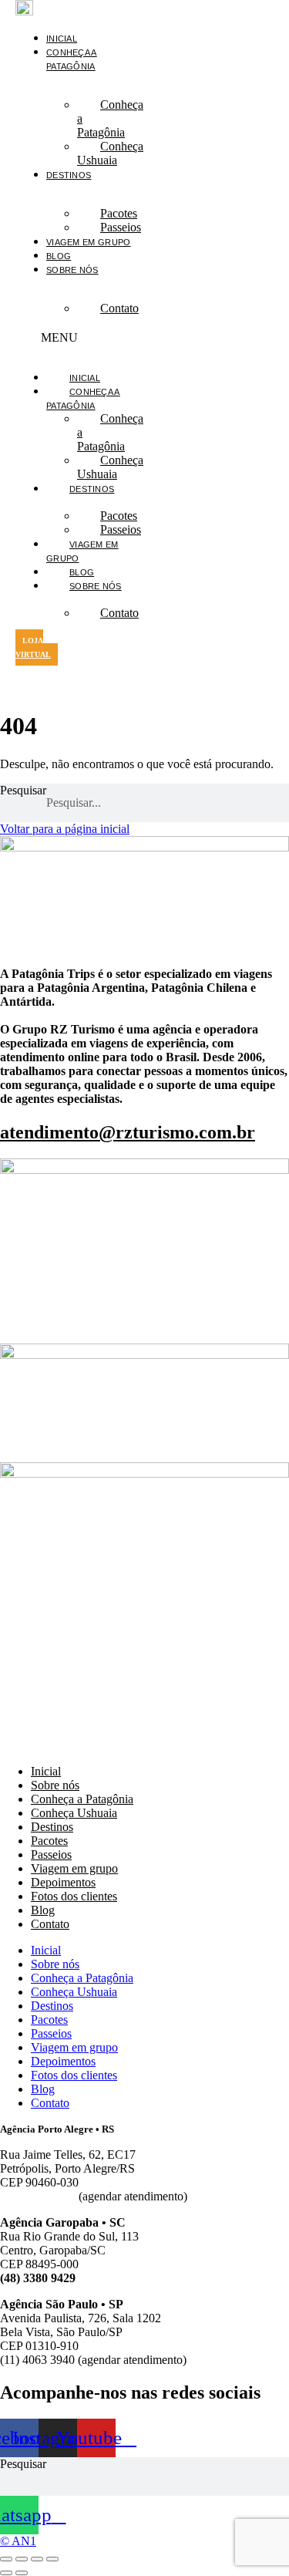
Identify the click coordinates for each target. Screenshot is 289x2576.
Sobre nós (72, 270)
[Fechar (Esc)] (52, 2559)
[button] (79, 338)
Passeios (121, 227)
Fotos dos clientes (74, 1896)
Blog (59, 256)
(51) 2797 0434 (38, 2196)
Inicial (62, 39)
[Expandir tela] (22, 2559)
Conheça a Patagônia (110, 118)
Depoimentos (63, 1882)
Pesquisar (23, 790)
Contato (119, 308)
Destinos (69, 175)
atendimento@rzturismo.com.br (128, 1132)
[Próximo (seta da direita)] (22, 2573)
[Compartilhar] (37, 2559)
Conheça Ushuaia (110, 153)
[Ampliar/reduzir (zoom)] (6, 2559)
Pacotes (49, 1841)
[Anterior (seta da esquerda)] (6, 2573)
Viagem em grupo (89, 242)
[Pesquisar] (285, 803)
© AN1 (18, 2541)
